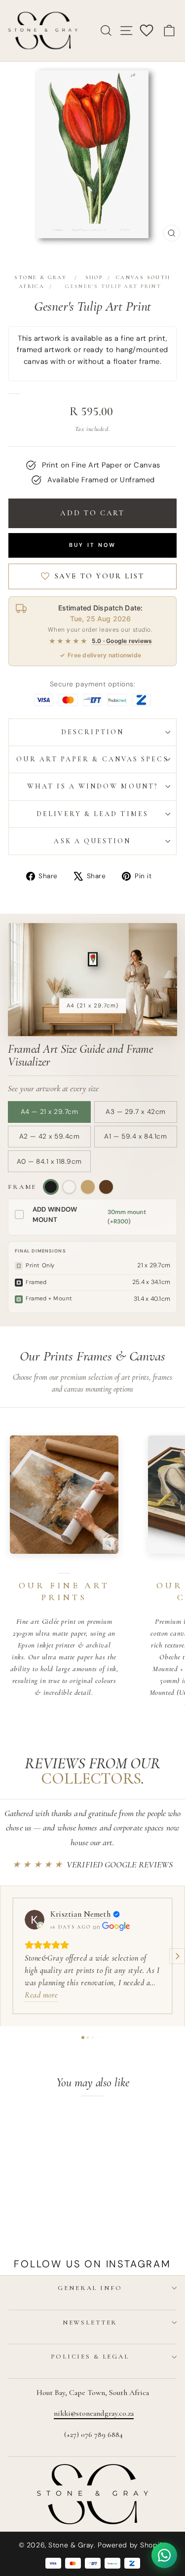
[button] (8, 1956)
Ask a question (92, 841)
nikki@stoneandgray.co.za (94, 2413)
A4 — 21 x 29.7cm (50, 1112)
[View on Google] (35, 1920)
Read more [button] (41, 1995)
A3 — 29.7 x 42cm (136, 1112)
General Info (90, 2288)
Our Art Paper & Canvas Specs (92, 759)
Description (92, 732)
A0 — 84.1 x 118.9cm (49, 1162)
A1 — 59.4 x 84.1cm (135, 1136)
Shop (94, 277)
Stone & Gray (40, 277)
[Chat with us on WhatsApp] (164, 2555)
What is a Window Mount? (92, 786)
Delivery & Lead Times (92, 814)
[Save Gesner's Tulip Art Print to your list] (58, 2125)
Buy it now (93, 545)
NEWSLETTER (90, 2323)
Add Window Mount (55, 1215)
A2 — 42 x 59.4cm (50, 1136)
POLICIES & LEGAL (90, 2357)
